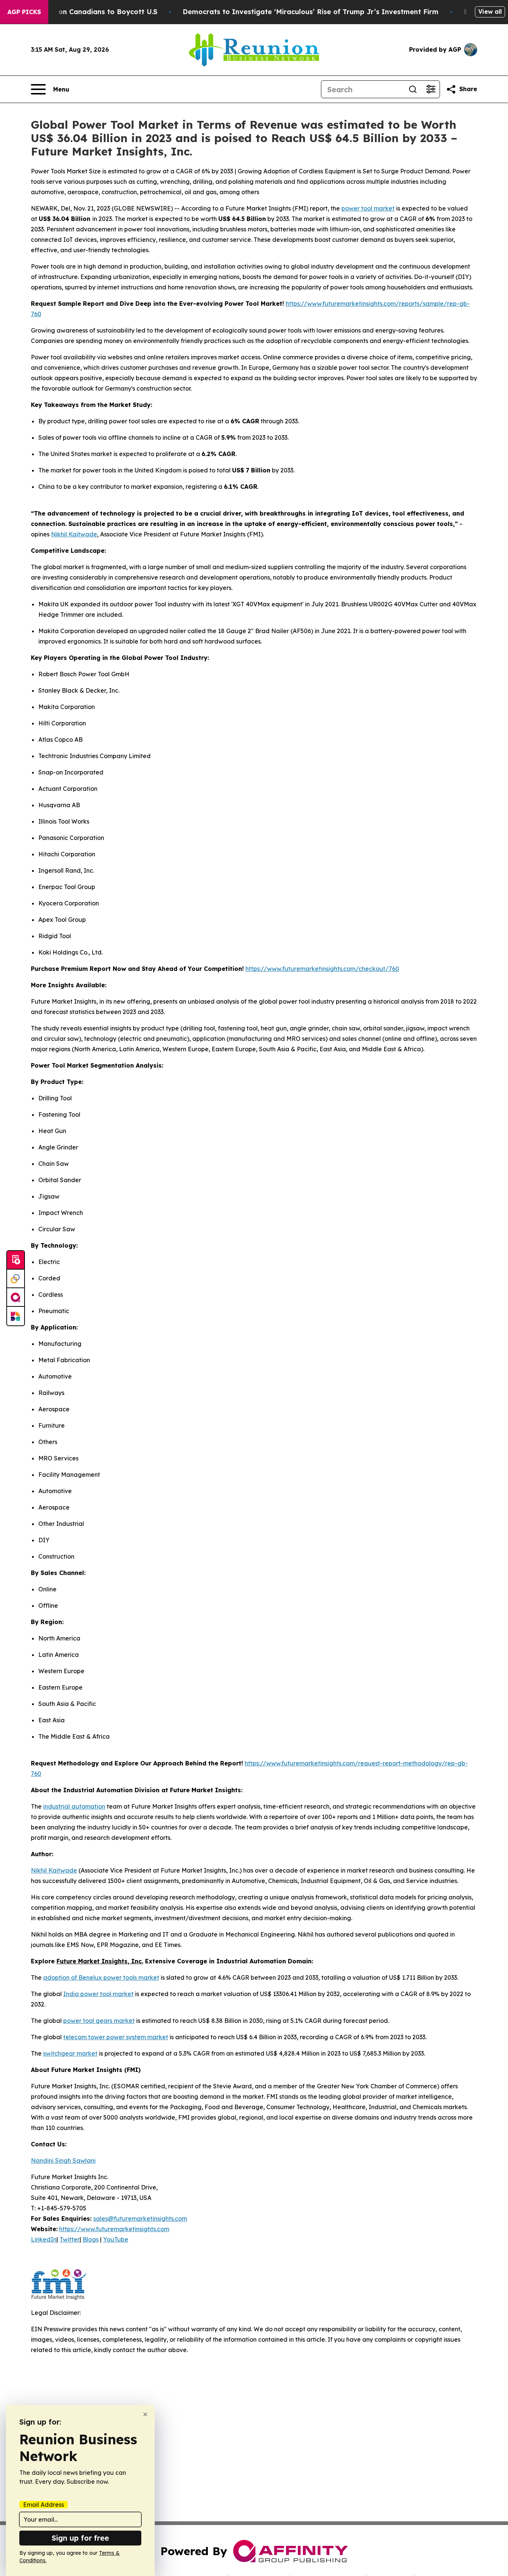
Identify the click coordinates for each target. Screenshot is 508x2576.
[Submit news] (16, 1260)
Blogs (91, 2239)
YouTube (116, 2239)
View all (490, 12)
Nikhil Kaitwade (74, 534)
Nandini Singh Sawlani (63, 2160)
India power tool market (98, 1994)
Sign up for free (80, 2538)
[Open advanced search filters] (431, 89)
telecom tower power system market (116, 2037)
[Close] (145, 2414)
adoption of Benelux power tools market (101, 1977)
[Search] (413, 89)
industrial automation (74, 1806)
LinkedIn (44, 2239)
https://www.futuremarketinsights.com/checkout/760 (322, 969)
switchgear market (70, 2053)
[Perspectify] (16, 1279)
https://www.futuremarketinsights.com (114, 2229)
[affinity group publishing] (16, 1297)
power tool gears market (99, 2021)
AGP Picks (24, 12)
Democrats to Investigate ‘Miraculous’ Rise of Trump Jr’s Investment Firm (311, 12)
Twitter (70, 2239)
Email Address (44, 2505)
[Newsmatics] (16, 1316)
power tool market (368, 208)
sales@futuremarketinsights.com (140, 2219)
